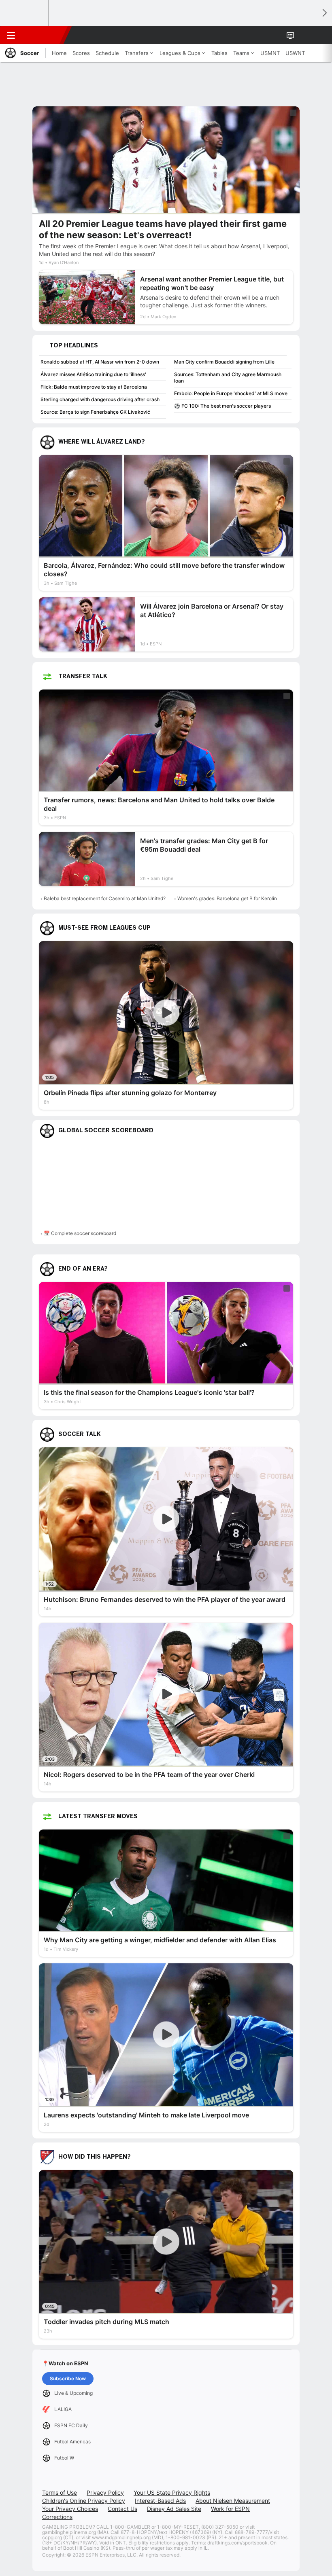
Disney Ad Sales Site (174, 2509)
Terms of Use (60, 2492)
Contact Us (122, 2509)
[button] (305, 35)
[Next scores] (324, 13)
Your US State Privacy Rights (172, 2492)
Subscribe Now (68, 2378)
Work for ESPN (230, 2509)
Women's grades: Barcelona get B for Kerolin (227, 898)
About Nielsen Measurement (233, 2501)
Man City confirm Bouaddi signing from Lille (224, 362)
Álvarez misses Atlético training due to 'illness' (93, 374)
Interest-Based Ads (160, 2501)
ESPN (43, 35)
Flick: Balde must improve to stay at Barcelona (94, 387)
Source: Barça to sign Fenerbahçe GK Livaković (95, 412)
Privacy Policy (105, 2492)
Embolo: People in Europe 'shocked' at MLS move (231, 393)
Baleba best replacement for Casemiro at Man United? (105, 898)
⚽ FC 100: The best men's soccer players (222, 406)
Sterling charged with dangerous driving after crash (100, 399)
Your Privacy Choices (70, 2509)
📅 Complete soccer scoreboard (80, 1233)
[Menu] (11, 35)
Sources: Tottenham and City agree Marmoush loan (228, 378)
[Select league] (25, 13)
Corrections (57, 2517)
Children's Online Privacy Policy (84, 2501)
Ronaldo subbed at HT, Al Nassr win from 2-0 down (100, 362)
